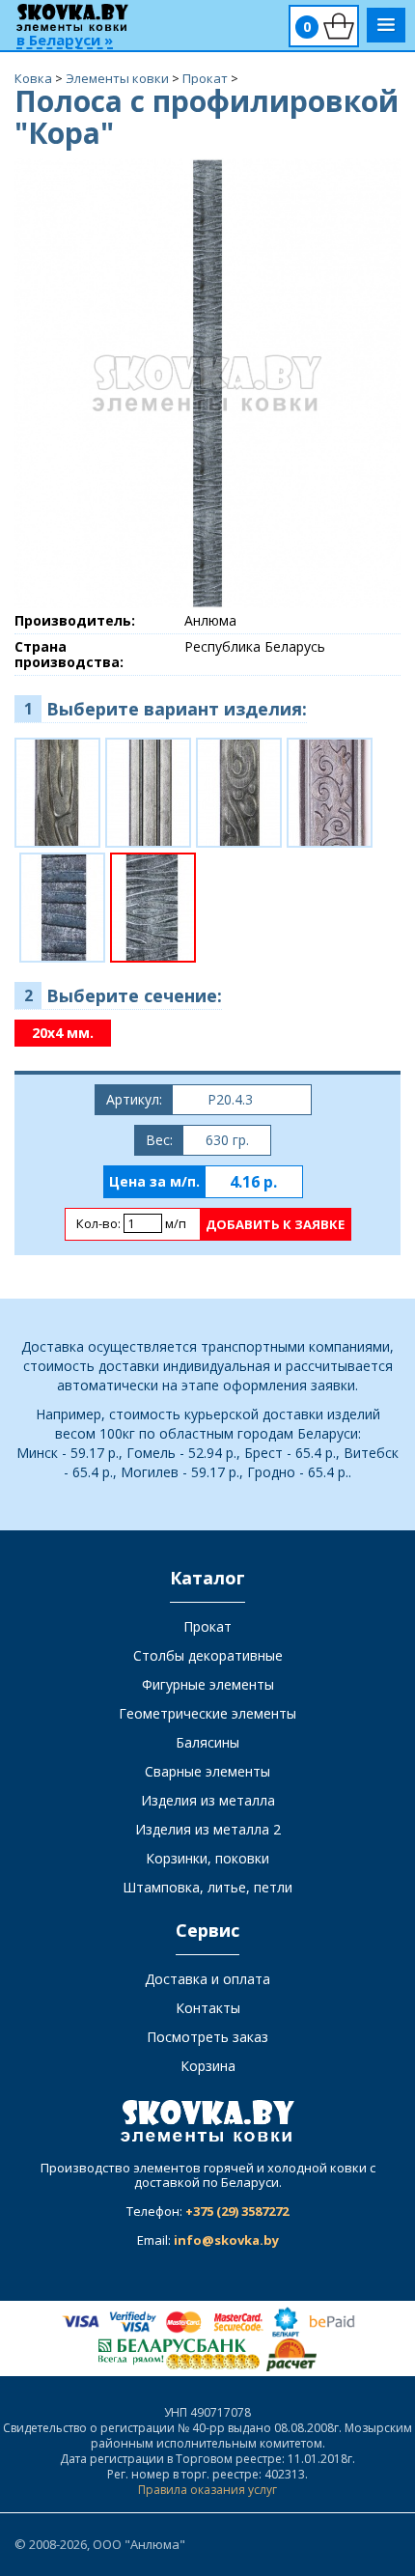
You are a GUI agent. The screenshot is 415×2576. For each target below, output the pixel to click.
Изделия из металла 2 (208, 1829)
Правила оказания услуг (207, 2490)
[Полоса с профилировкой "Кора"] (207, 382)
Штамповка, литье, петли (207, 1887)
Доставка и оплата (207, 1979)
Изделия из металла (208, 1800)
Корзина (208, 2066)
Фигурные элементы (208, 1684)
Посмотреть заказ (207, 2037)
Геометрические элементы (207, 1713)
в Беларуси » (65, 41)
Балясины (207, 1742)
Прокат (207, 1626)
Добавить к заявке (275, 1224)
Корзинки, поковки (207, 1858)
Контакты (208, 2008)
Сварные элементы (207, 1771)
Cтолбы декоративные (208, 1655)
